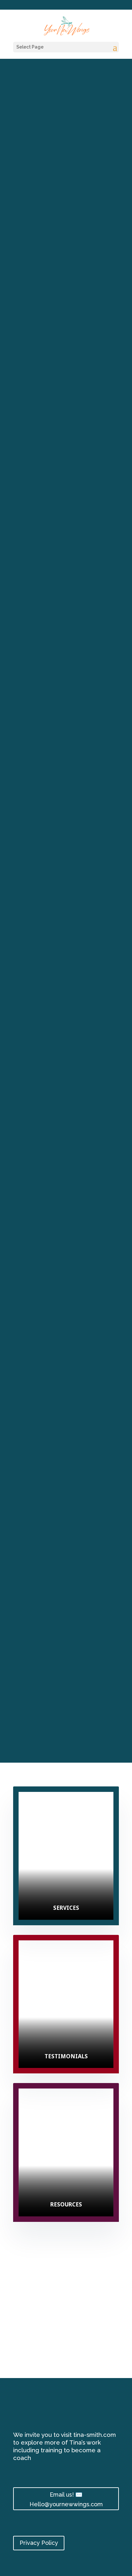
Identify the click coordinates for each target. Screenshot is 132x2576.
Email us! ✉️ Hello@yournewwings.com (66, 2500)
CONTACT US (66, 1735)
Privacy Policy (39, 2543)
